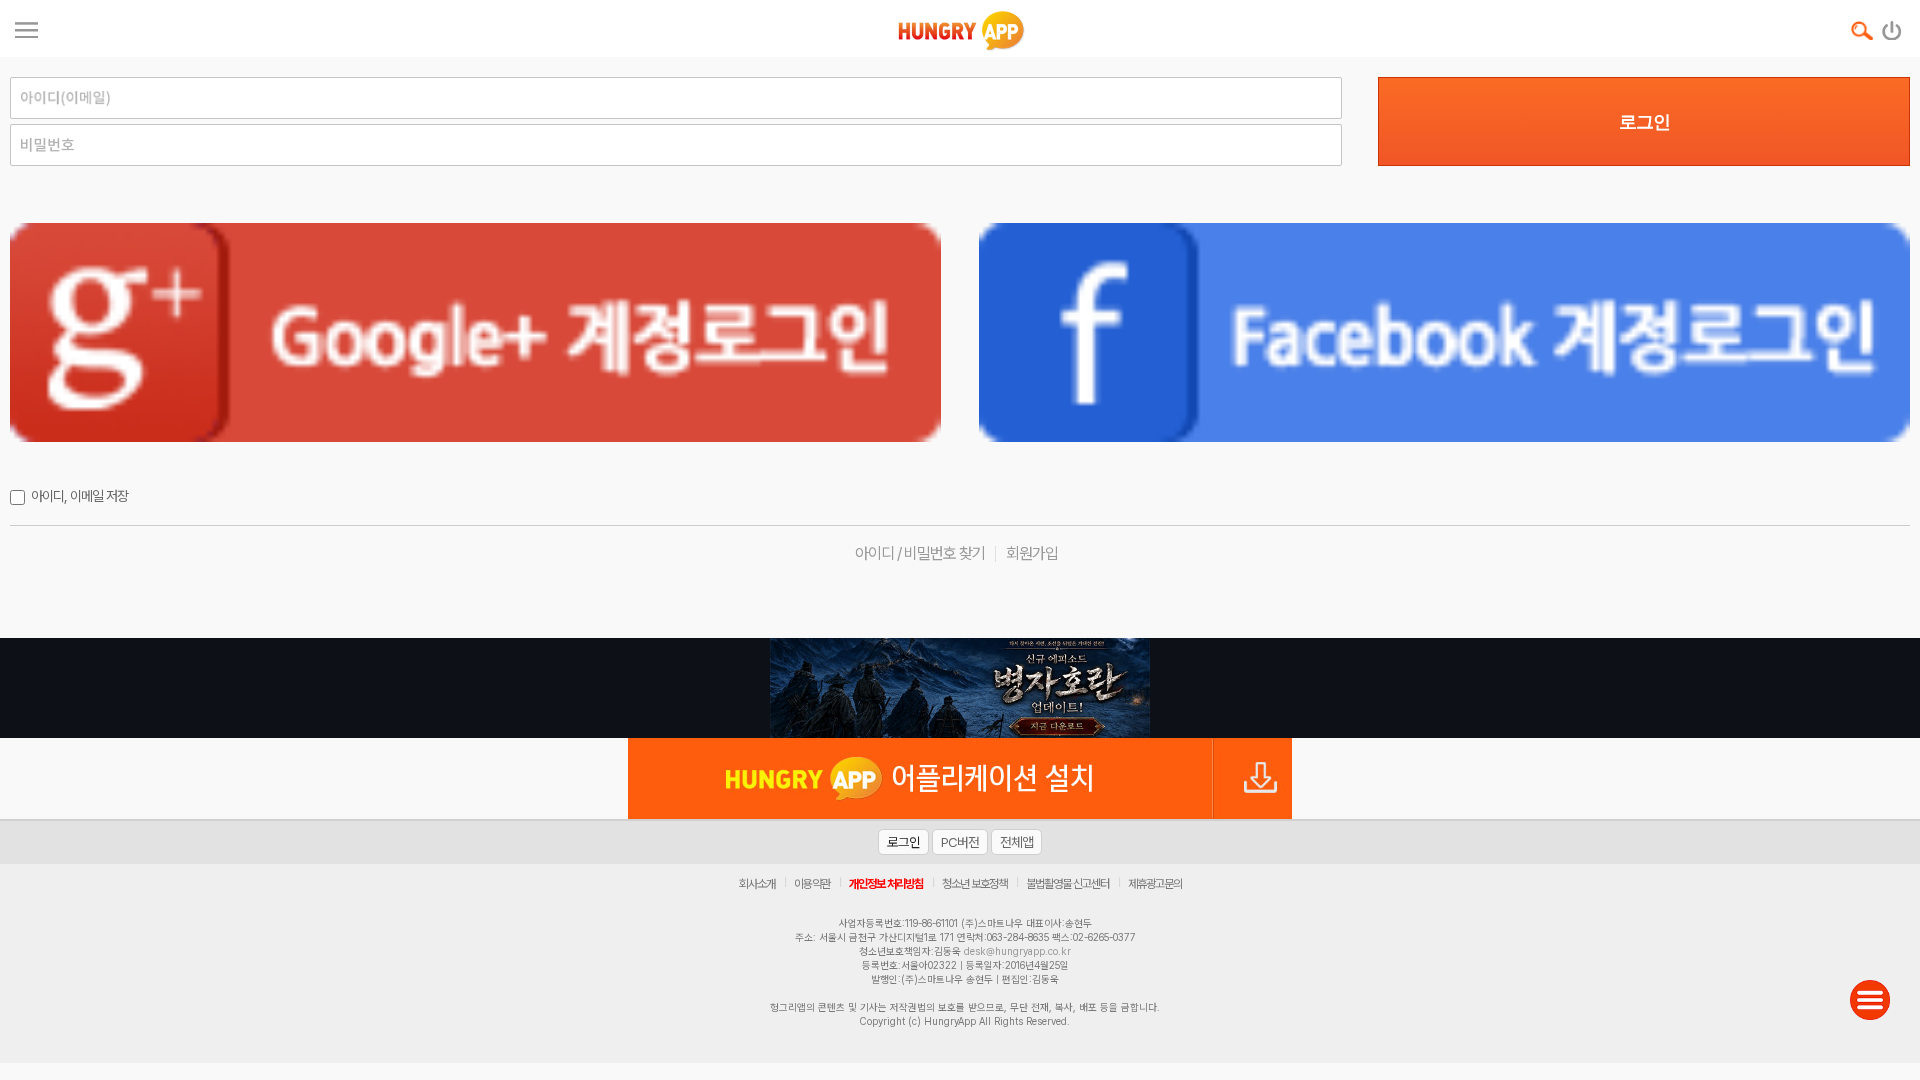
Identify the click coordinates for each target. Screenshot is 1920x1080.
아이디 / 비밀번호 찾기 (920, 553)
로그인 (1644, 122)
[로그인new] (1892, 26)
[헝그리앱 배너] (960, 688)
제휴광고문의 (1155, 884)
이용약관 (812, 884)
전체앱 (1016, 842)
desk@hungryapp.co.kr (1017, 951)
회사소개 (757, 884)
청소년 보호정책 (974, 884)
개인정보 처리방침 (886, 884)
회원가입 (1032, 553)
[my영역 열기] (26, 27)
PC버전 (960, 842)
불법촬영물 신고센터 (1067, 884)
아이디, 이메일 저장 (79, 496)
